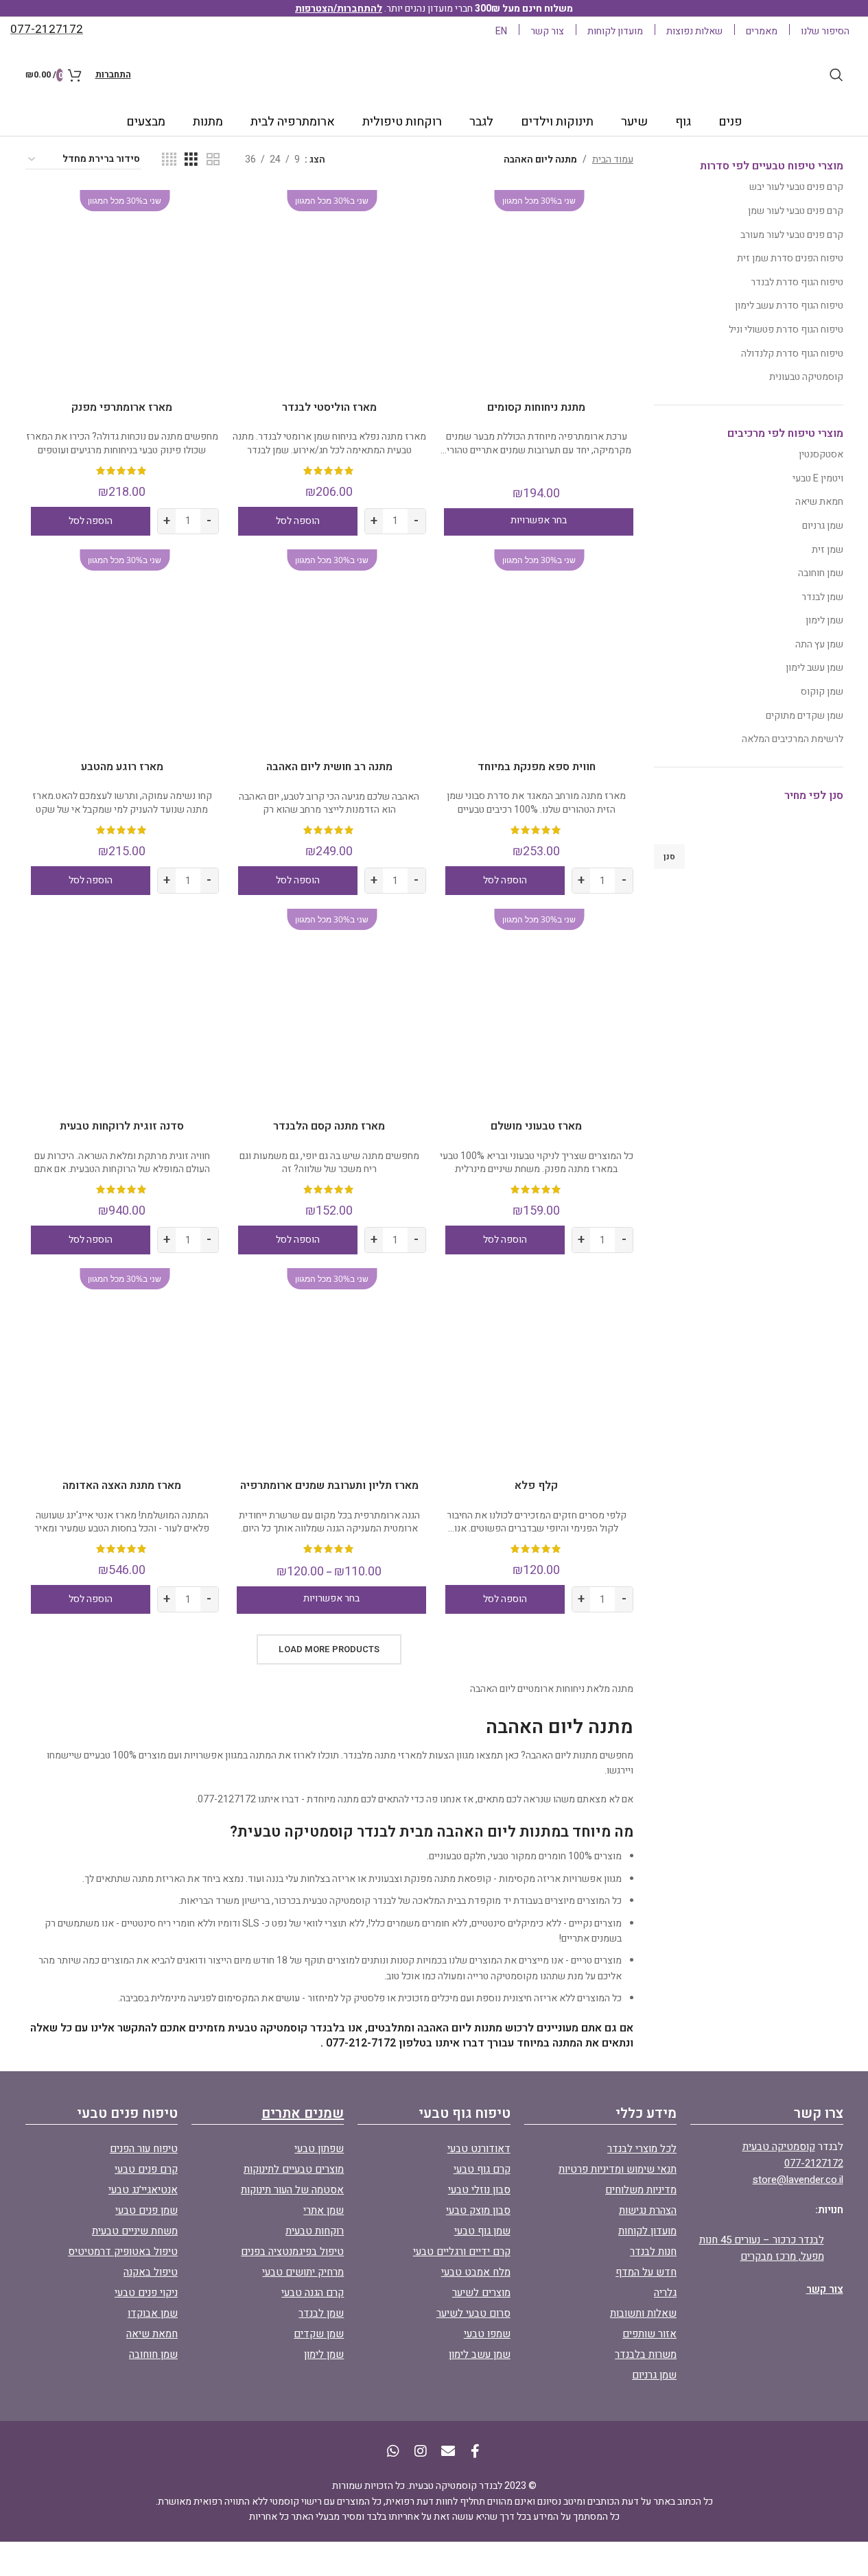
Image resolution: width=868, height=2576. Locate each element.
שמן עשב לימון (814, 668)
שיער (634, 122)
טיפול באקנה (151, 2272)
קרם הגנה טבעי (313, 2293)
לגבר (481, 122)
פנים (730, 122)
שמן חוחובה (821, 573)
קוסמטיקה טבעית (779, 2147)
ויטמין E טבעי (818, 478)
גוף (683, 122)
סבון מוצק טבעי (478, 2210)
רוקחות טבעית (315, 2231)
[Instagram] (421, 2451)
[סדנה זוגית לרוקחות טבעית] (122, 1005)
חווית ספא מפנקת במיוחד (537, 767)
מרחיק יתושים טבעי (303, 2272)
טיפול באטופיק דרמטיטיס (123, 2252)
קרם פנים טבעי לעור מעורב (792, 235)
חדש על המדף (646, 2272)
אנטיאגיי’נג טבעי (143, 2190)
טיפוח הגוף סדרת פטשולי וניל (786, 330)
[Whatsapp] (393, 2451)
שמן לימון (824, 620)
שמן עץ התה (819, 644)
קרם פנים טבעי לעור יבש (796, 187)
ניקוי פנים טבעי (146, 2293)
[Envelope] (448, 2451)
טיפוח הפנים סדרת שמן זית (790, 258)
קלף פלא (536, 1486)
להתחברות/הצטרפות (339, 9)
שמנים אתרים (303, 2113)
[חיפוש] (836, 75)
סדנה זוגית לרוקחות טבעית (122, 1126)
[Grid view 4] (169, 160)
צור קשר (825, 2289)
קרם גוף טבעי (482, 2169)
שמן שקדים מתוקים (805, 716)
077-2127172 (814, 2163)
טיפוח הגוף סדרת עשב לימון (789, 306)
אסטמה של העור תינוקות (292, 2190)
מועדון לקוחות (647, 2231)
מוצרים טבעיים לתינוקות (294, 2169)
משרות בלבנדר (646, 2354)
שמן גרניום (823, 526)
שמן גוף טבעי (482, 2231)
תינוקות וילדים (557, 122)
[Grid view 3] (191, 160)
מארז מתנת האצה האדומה (122, 1486)
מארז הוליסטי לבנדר (329, 407)
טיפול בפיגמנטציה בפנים (292, 2252)
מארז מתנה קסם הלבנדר (329, 1126)
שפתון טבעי (319, 2149)
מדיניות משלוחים (641, 2190)
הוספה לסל (298, 521)
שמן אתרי (324, 2210)
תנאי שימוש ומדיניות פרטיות (618, 2169)
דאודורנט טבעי (479, 2149)
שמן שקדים (319, 2334)
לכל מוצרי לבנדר (642, 2149)
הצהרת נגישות (648, 2210)
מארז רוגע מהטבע (122, 767)
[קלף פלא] (537, 1365)
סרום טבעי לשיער (473, 2313)
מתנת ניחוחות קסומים (536, 407)
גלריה (665, 2293)
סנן (669, 857)
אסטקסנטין (821, 454)
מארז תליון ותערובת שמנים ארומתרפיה (329, 1486)
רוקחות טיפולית (402, 122)
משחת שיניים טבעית (135, 2231)
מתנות (208, 122)
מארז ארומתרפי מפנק (122, 407)
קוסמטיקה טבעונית (806, 377)
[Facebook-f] (476, 2451)
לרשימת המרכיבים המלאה (793, 739)
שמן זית (828, 550)
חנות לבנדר (653, 2252)
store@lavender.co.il (798, 2180)
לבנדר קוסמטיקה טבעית (349, 1901)
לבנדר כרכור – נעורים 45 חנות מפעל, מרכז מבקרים (762, 2248)
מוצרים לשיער (481, 2293)
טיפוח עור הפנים (144, 2149)
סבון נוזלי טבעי (479, 2190)
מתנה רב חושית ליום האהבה (329, 767)
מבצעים (146, 122)
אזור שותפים (649, 2334)
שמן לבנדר (822, 597)
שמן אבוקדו (153, 2313)
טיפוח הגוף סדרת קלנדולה (792, 354)
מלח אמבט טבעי (476, 2272)
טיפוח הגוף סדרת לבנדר (797, 282)
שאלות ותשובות (643, 2313)
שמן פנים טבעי (146, 2210)
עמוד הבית (613, 159)
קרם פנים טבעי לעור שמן (796, 211)
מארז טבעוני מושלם (536, 1126)
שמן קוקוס (822, 692)
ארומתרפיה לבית (293, 122)
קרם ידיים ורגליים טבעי (462, 2252)
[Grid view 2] (213, 160)
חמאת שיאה (819, 502)
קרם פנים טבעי (146, 2169)
